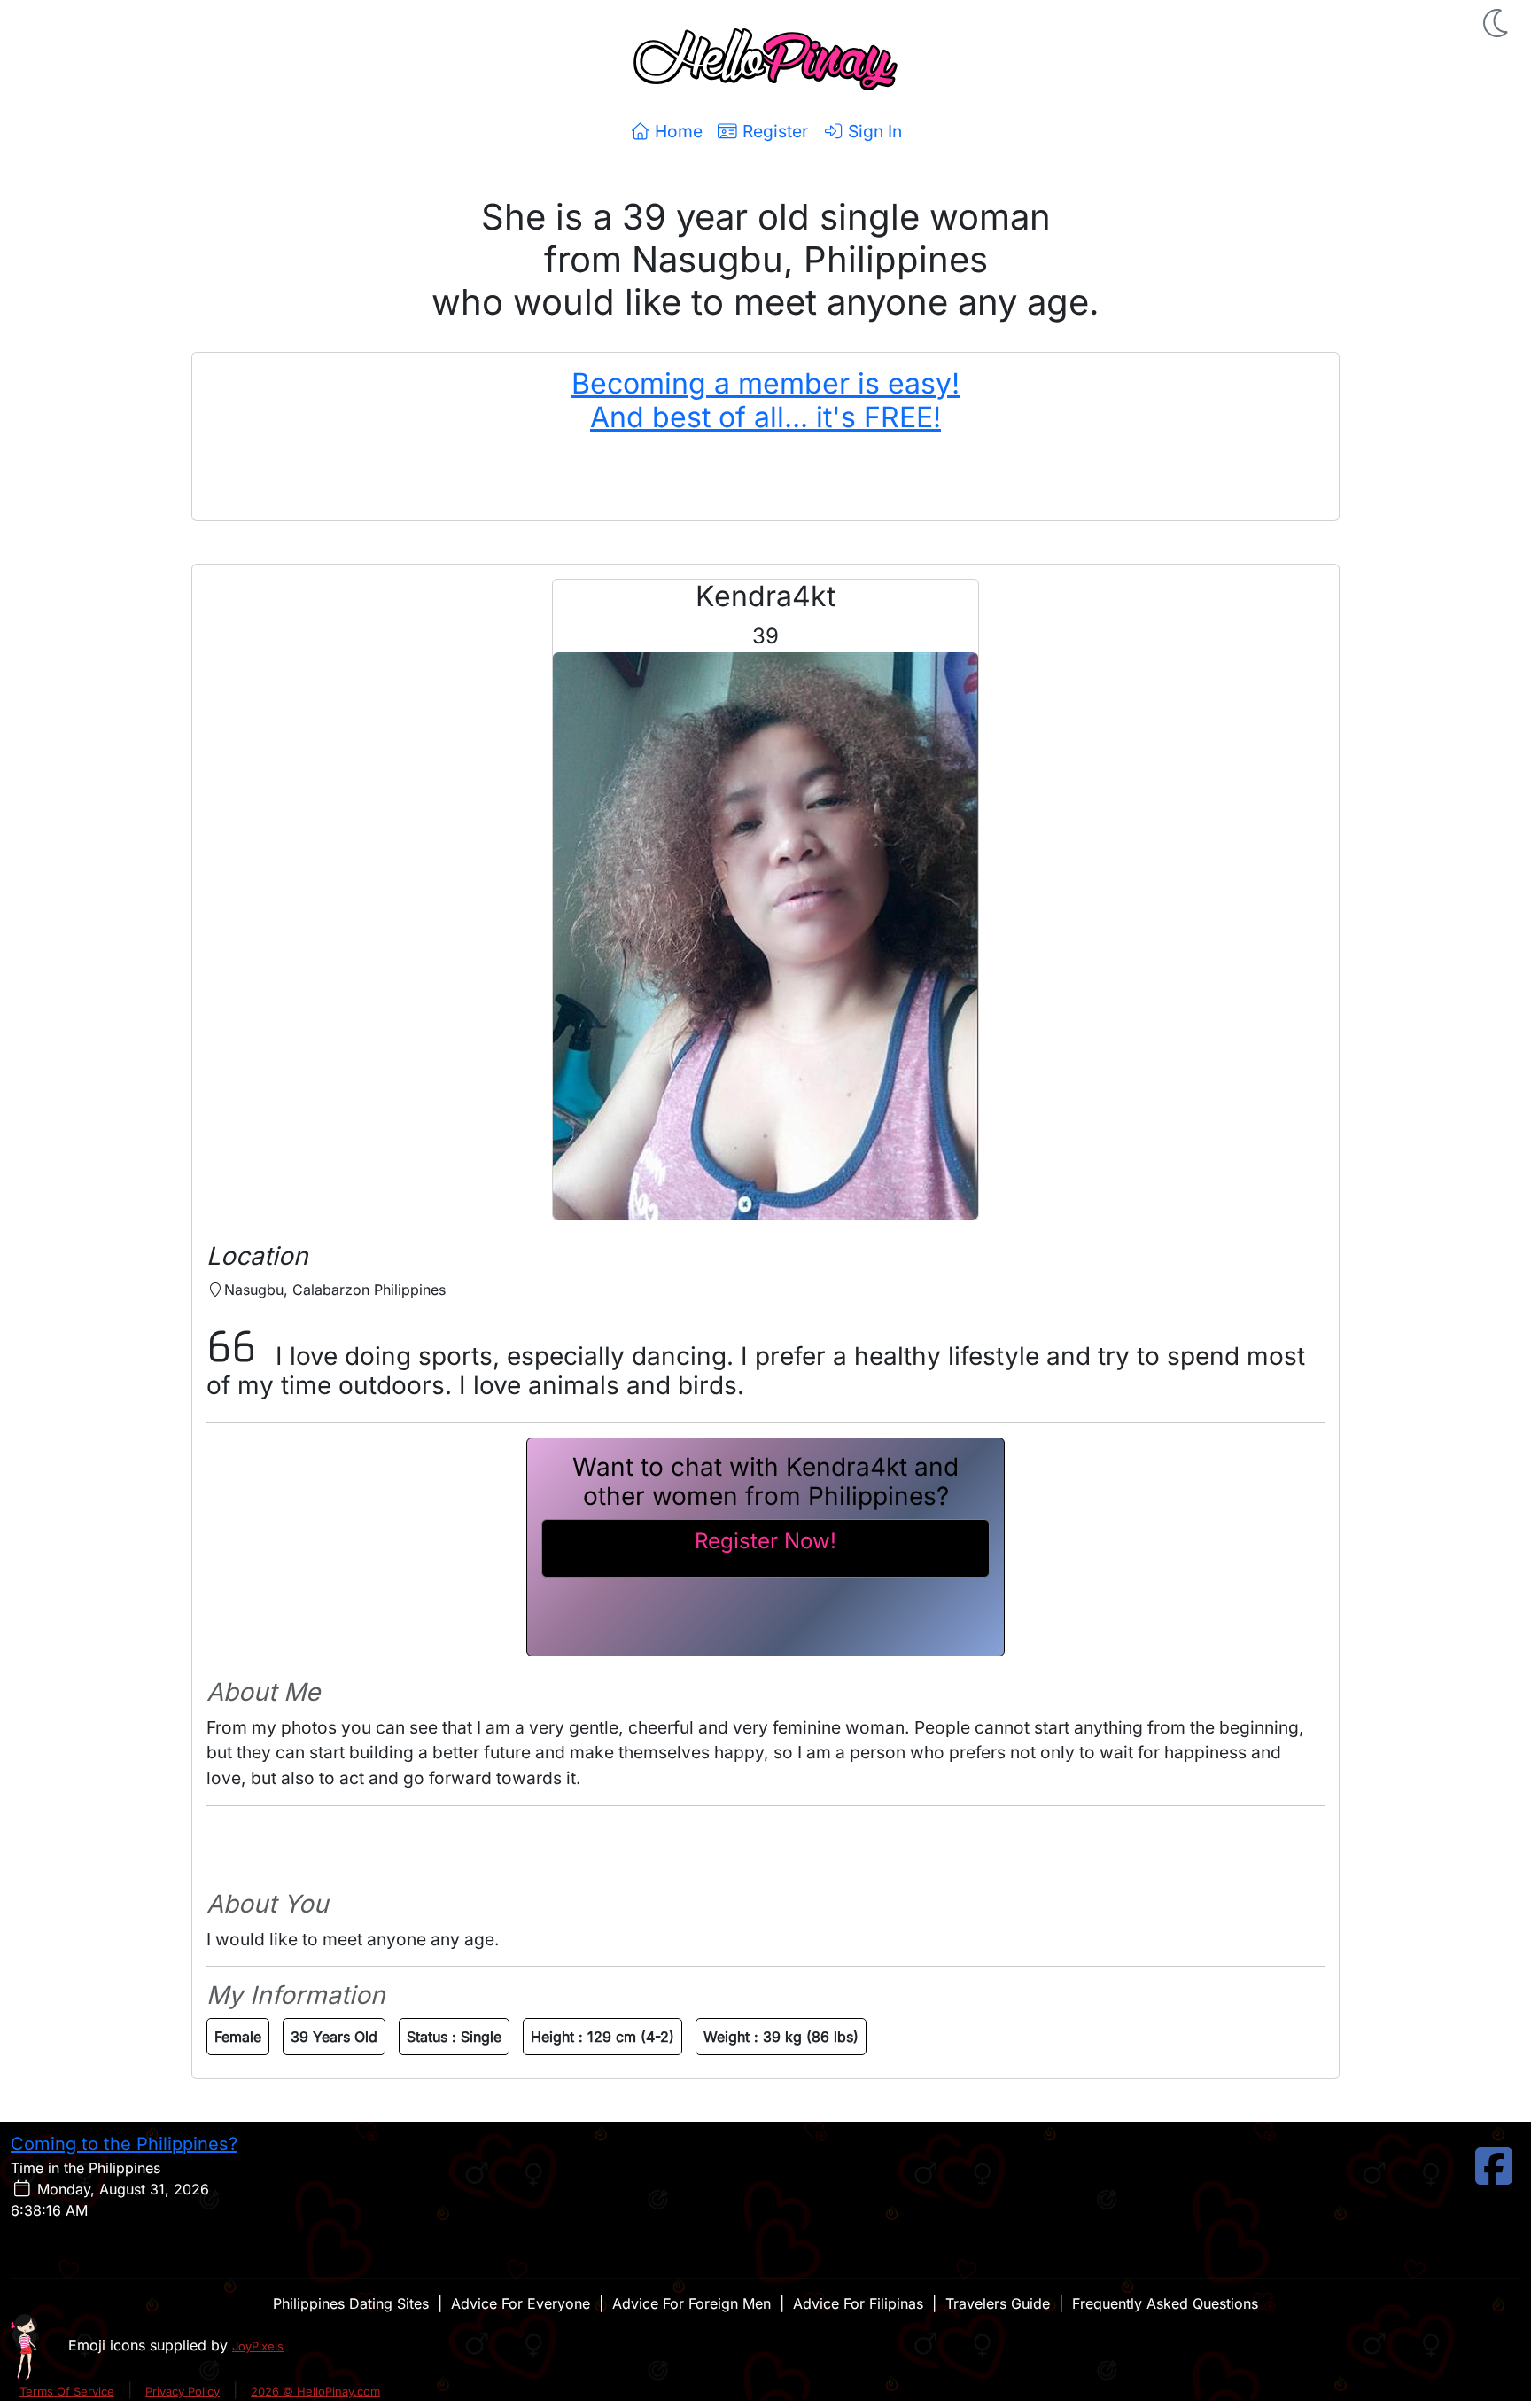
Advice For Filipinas (858, 2303)
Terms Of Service (67, 2391)
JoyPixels (258, 2346)
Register (773, 131)
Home (676, 131)
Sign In (873, 131)
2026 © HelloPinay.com (315, 2391)
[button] (1497, 23)
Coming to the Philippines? (124, 2144)
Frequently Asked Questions (1165, 2303)
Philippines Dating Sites (351, 2303)
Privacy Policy (183, 2391)
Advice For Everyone (521, 2303)
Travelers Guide (998, 2303)
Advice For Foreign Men (692, 2303)
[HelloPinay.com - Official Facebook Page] (1494, 2177)
